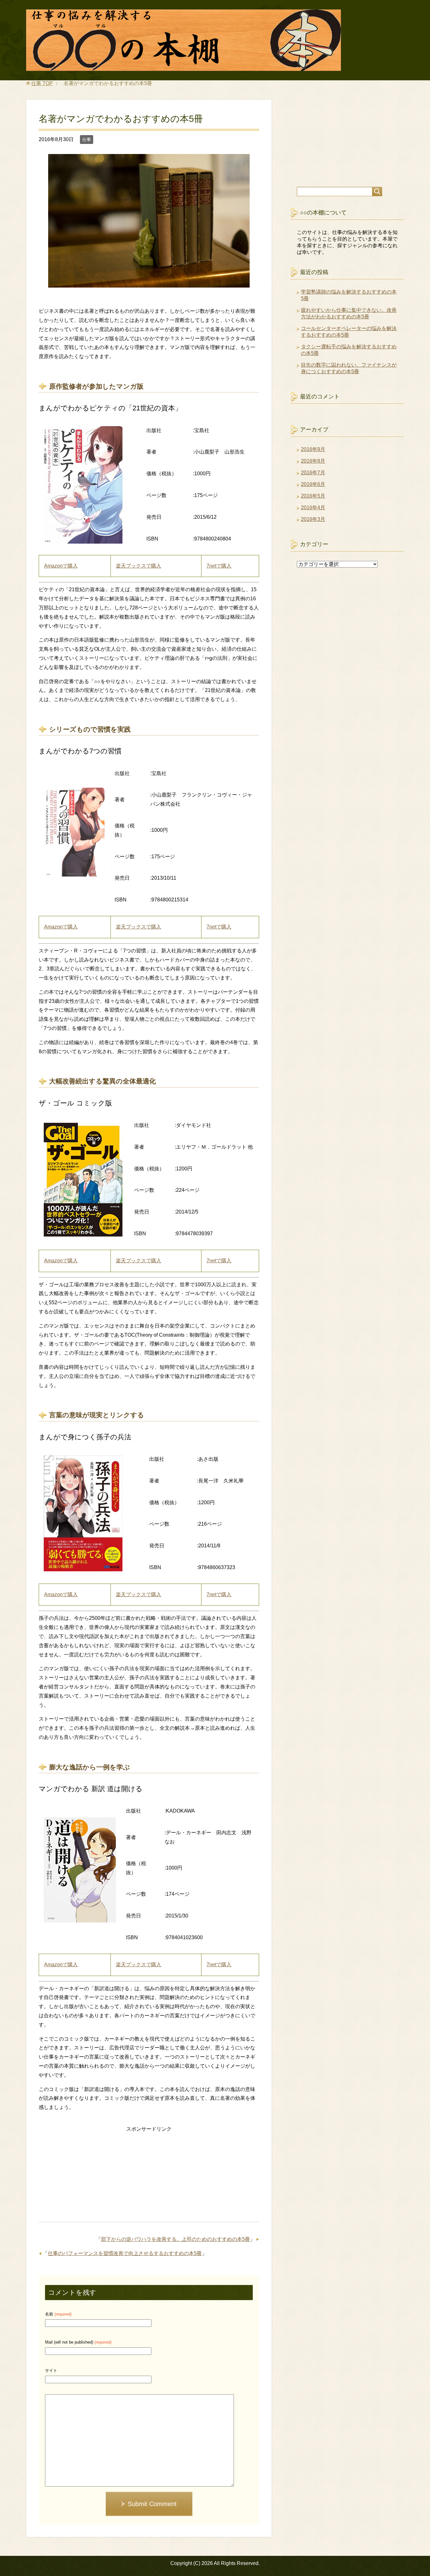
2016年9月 (313, 449)
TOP (42, 83)
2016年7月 (313, 473)
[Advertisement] (149, 2178)
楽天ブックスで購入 (139, 566)
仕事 (87, 140)
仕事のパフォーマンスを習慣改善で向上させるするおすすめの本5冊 (125, 2253)
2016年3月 (313, 519)
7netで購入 (219, 566)
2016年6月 (313, 484)
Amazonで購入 (61, 566)
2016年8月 (313, 461)
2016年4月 (313, 508)
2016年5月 (313, 496)
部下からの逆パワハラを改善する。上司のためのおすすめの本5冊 (175, 2239)
